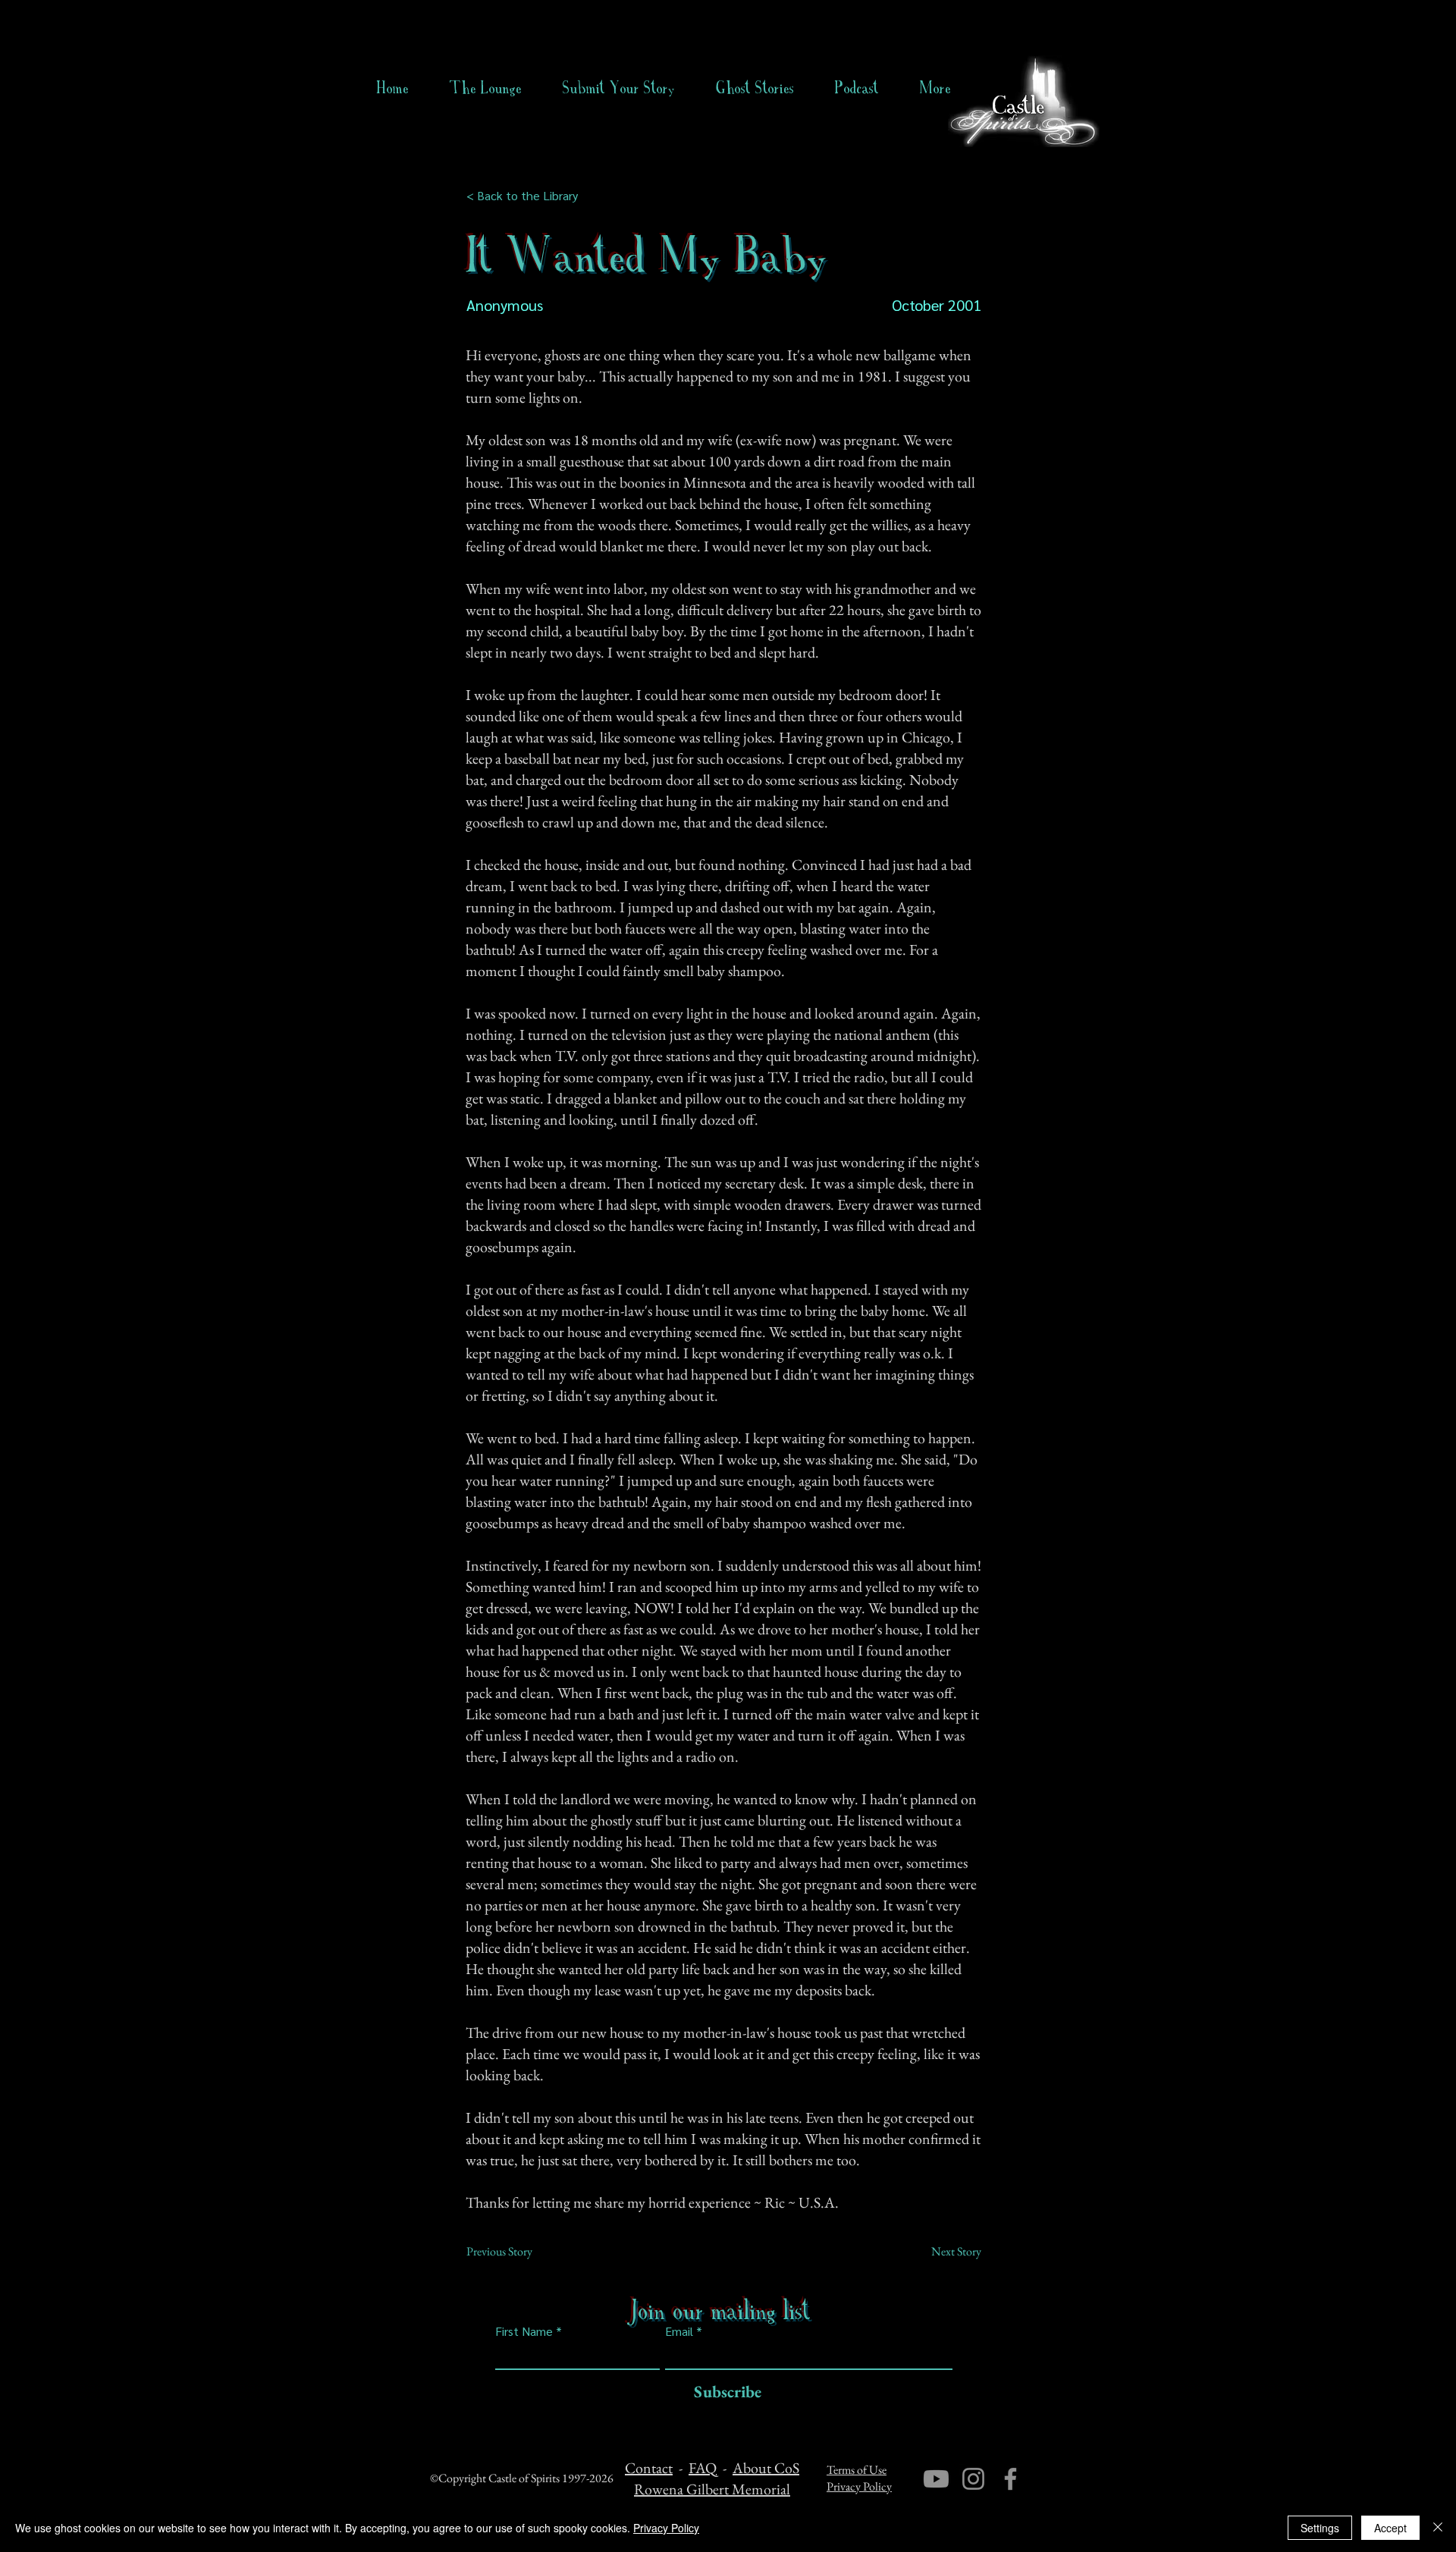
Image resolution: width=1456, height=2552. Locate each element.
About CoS (766, 2468)
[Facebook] (1010, 2479)
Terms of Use (857, 2470)
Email (679, 2331)
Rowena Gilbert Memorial (712, 2489)
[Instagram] (973, 2479)
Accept (1390, 2528)
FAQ (703, 2468)
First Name (524, 2331)
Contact (649, 2468)
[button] (755, 88)
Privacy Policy (859, 2486)
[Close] (1438, 2528)
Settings (1320, 2528)
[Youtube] (936, 2479)
